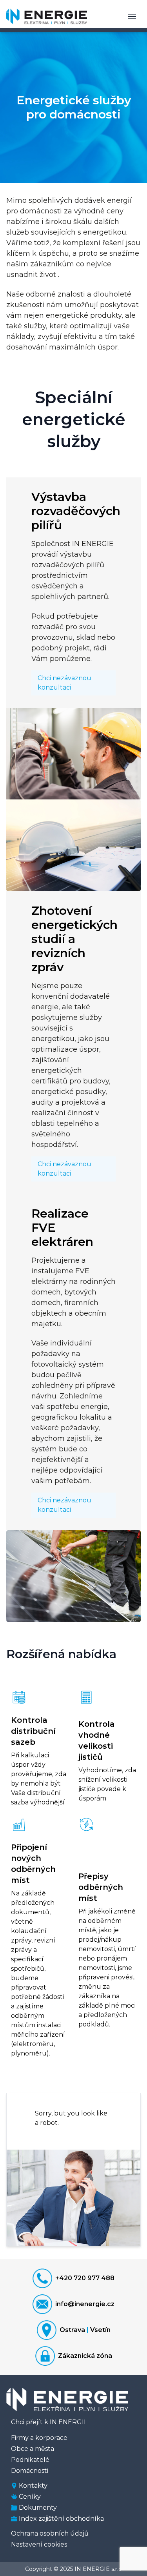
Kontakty (33, 2486)
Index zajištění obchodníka (61, 2519)
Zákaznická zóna (85, 2356)
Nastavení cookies (39, 2544)
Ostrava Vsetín (85, 2330)
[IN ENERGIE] (47, 16)
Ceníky (30, 2497)
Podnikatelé (30, 2460)
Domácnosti (30, 2471)
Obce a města (33, 2449)
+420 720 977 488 (85, 2278)
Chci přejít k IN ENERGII (48, 2422)
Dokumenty (38, 2508)
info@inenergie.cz (85, 2304)
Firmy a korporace (39, 2438)
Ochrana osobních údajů (50, 2533)
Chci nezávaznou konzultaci (64, 683)
